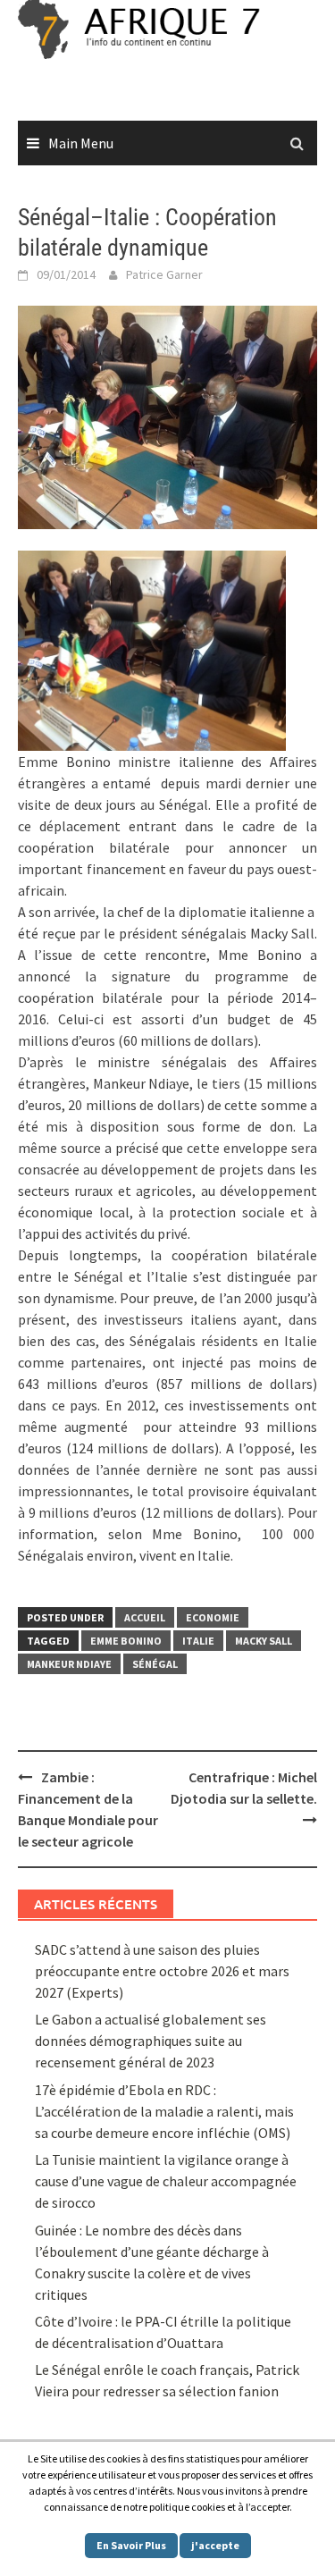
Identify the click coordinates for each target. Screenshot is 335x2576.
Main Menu (81, 143)
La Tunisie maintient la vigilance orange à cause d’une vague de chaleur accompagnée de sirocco (166, 2181)
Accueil (145, 1617)
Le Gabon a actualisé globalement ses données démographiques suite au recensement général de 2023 (151, 2041)
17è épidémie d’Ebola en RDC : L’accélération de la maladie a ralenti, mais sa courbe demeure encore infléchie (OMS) (164, 2111)
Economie (213, 1617)
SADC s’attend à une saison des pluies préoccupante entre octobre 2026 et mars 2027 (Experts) (162, 1971)
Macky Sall (264, 1641)
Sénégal (155, 1664)
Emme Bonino (126, 1641)
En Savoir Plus (131, 2545)
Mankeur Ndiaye (69, 1664)
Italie (198, 1641)
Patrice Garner (164, 274)
